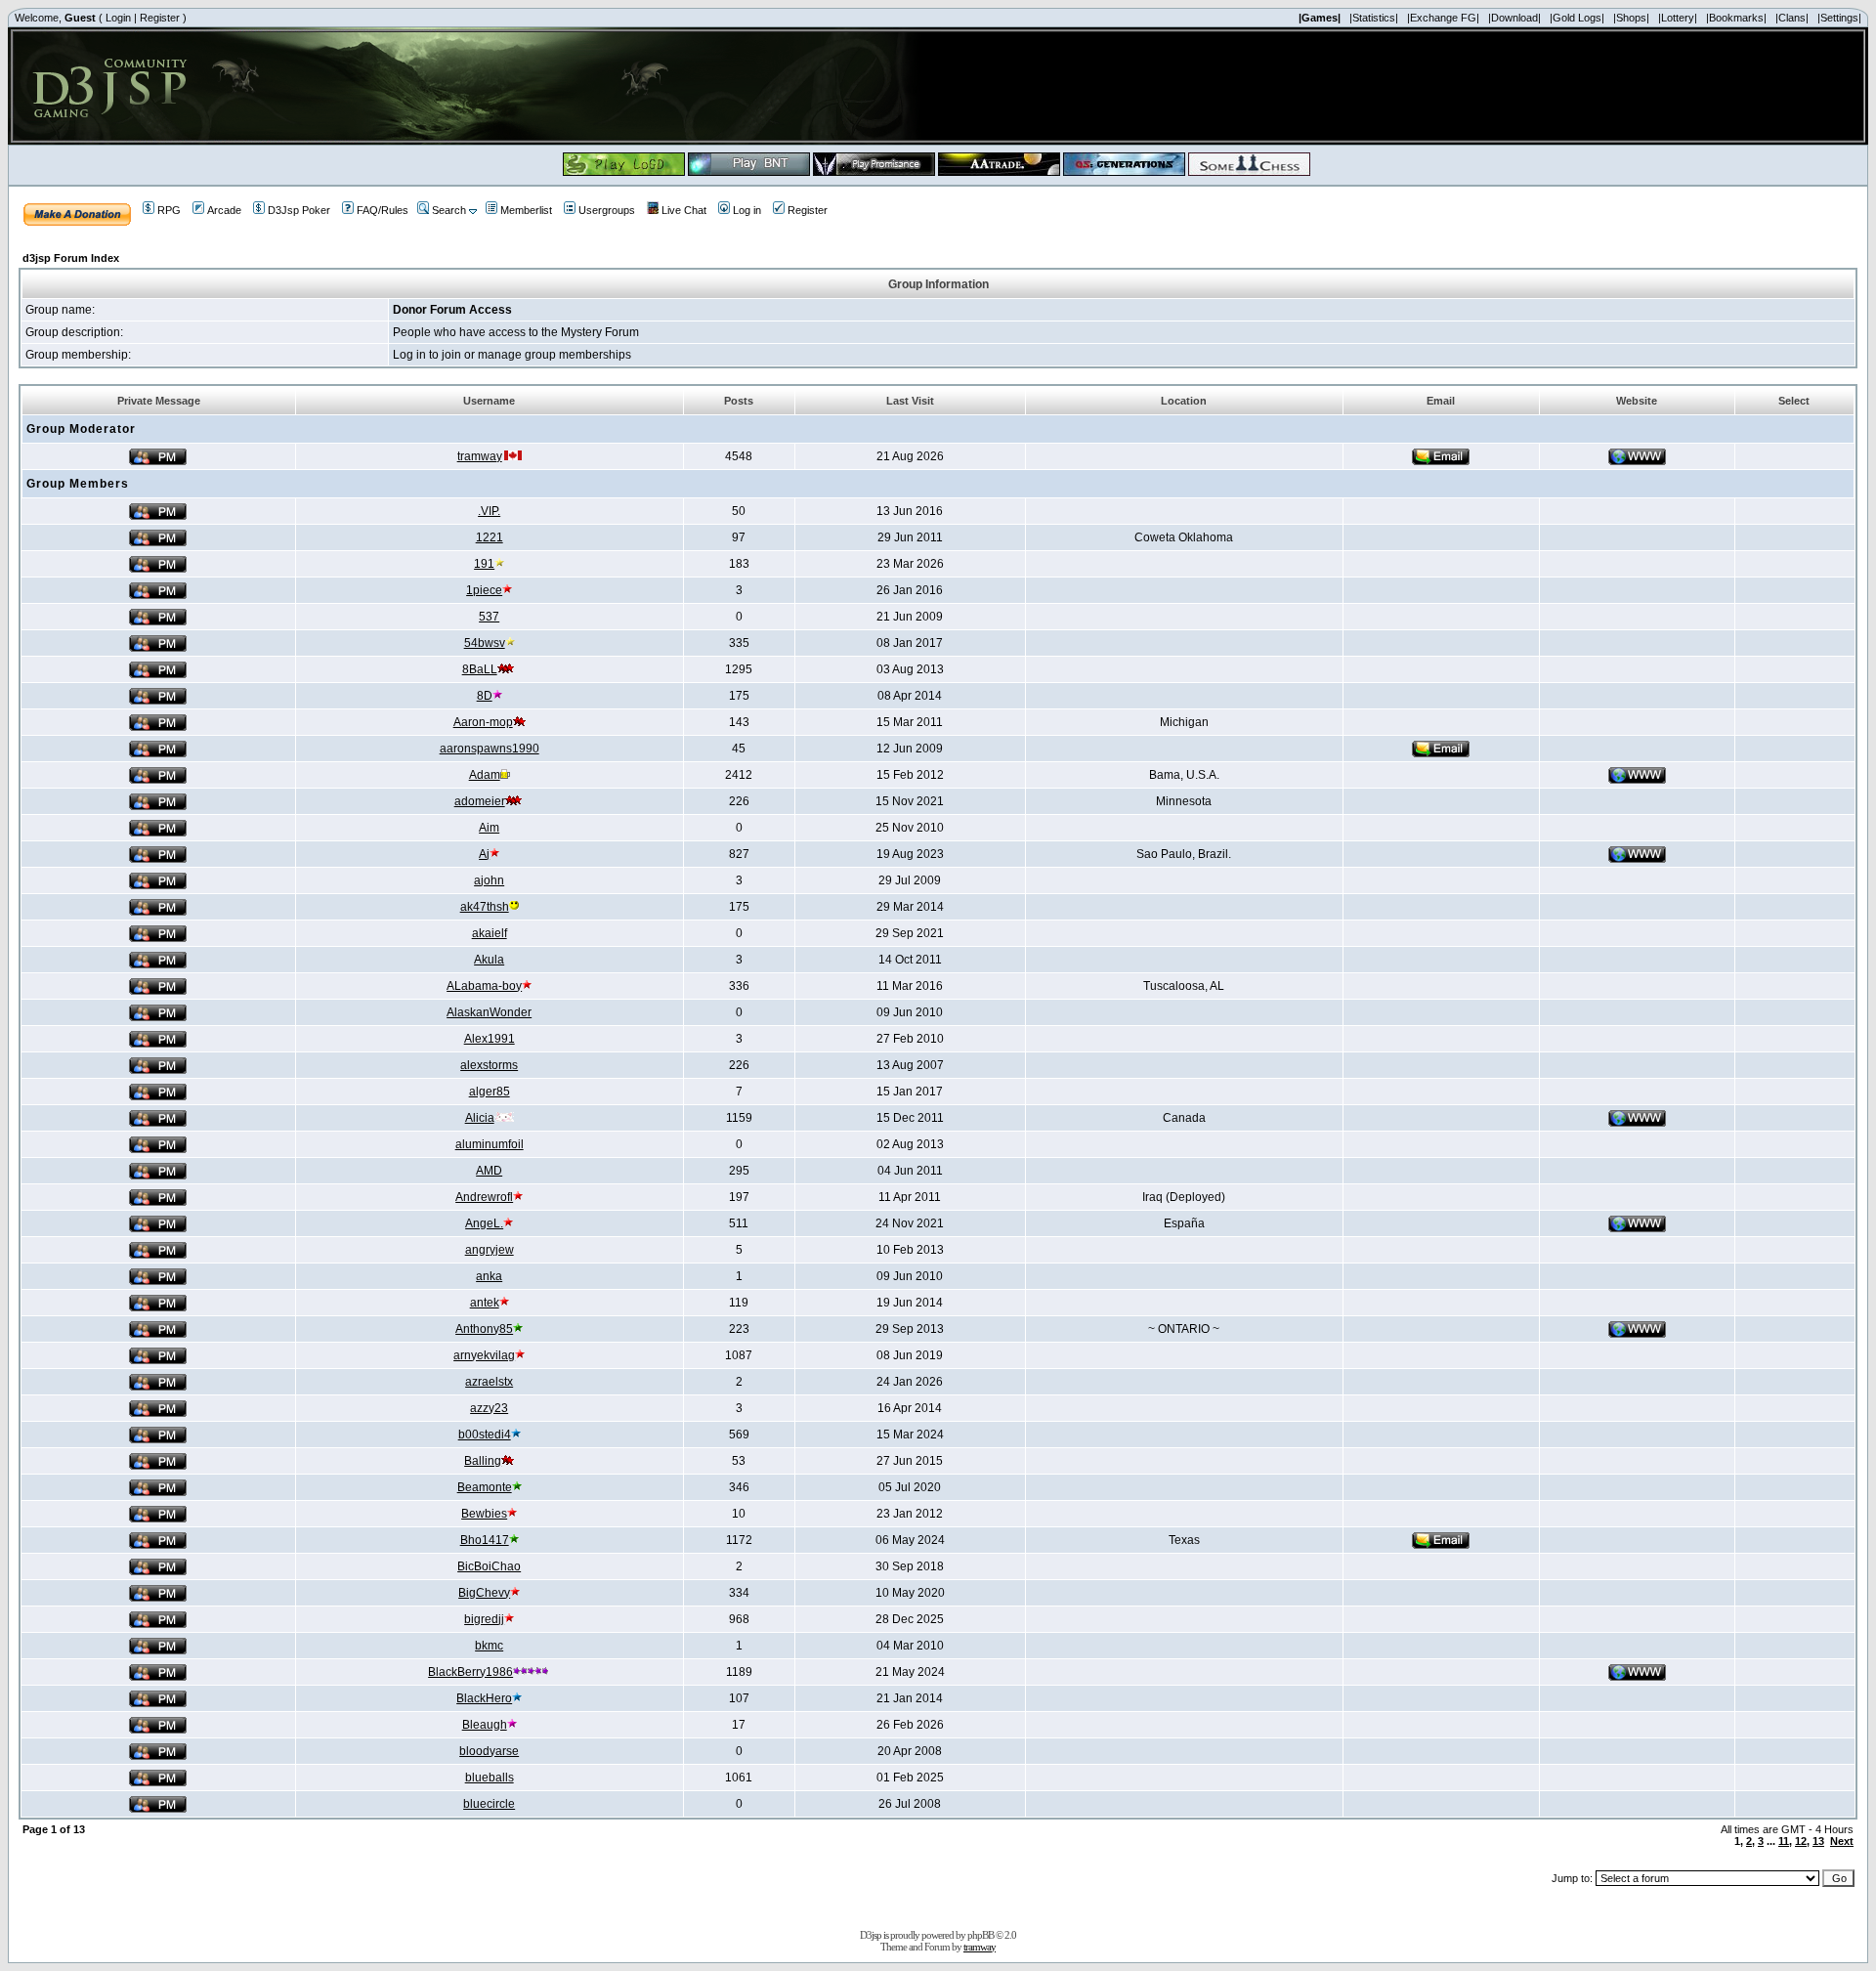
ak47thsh (485, 907)
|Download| (1514, 18)
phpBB (981, 1935)
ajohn (489, 880)
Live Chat (684, 210)
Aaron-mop (483, 722)
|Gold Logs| (1577, 18)
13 (1818, 1841)
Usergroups (607, 210)
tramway (480, 456)
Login (118, 18)
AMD (489, 1171)
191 (484, 564)
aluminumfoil (490, 1144)
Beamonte (485, 1487)
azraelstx (489, 1382)
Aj (484, 854)
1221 (490, 537)
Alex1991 (490, 1039)
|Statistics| (1374, 18)
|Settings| (1839, 18)
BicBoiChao (489, 1566)
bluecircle (489, 1804)
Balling (483, 1461)
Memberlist (526, 210)
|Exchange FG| (1443, 18)
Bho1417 (485, 1540)
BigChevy (484, 1593)
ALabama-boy (484, 986)
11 (1784, 1841)
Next (1842, 1841)
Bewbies (484, 1514)
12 (1801, 1841)
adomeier (480, 801)
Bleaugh (485, 1725)
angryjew (490, 1250)
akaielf (490, 933)
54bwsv (485, 643)
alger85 (490, 1092)
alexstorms (489, 1065)
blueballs (490, 1778)
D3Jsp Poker (299, 210)
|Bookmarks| (1736, 18)
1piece (484, 590)
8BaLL (480, 669)
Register (160, 18)
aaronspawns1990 (490, 749)
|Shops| (1631, 18)
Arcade (224, 210)
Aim (489, 828)
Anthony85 (484, 1329)
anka (489, 1276)
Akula (489, 960)
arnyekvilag (484, 1355)
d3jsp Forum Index (71, 258)
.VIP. (489, 511)
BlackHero (484, 1698)
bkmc (489, 1646)
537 (489, 617)
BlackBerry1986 (470, 1672)
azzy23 (489, 1408)
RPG (169, 210)
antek (485, 1303)
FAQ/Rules (383, 210)
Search (449, 210)
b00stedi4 (485, 1435)
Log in (747, 210)
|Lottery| (1678, 18)
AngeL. (484, 1223)
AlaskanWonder (489, 1012)
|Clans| (1792, 18)
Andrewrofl (484, 1197)
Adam (485, 775)
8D (485, 696)
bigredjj (484, 1619)
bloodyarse (489, 1751)
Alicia (480, 1118)
